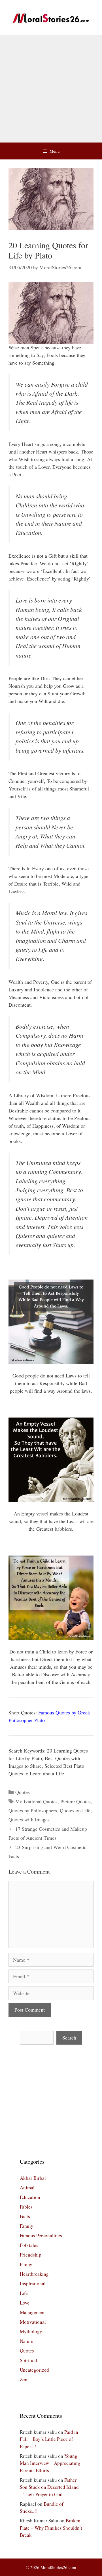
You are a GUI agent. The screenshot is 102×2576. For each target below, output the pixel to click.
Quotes (23, 1792)
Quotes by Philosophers (33, 1810)
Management (33, 2312)
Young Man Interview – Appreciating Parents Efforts (50, 2463)
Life (24, 2293)
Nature (27, 2341)
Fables (26, 2207)
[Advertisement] (51, 89)
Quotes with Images (29, 1819)
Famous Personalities (41, 2236)
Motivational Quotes (36, 1801)
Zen (24, 2379)
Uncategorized (34, 2370)
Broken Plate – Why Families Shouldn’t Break (51, 2528)
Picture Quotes (76, 1801)
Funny (26, 2264)
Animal (27, 2188)
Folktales (29, 2245)
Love (25, 2303)
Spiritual (28, 2360)
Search (69, 2038)
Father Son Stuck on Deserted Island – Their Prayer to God (49, 2487)
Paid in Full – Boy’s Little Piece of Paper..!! (49, 2439)
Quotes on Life (75, 1810)
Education (30, 2197)
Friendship (31, 2255)
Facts (25, 2216)
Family (27, 2226)
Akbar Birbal (33, 2178)
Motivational (33, 2322)
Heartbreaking (34, 2274)
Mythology (31, 2331)
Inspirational (33, 2283)
